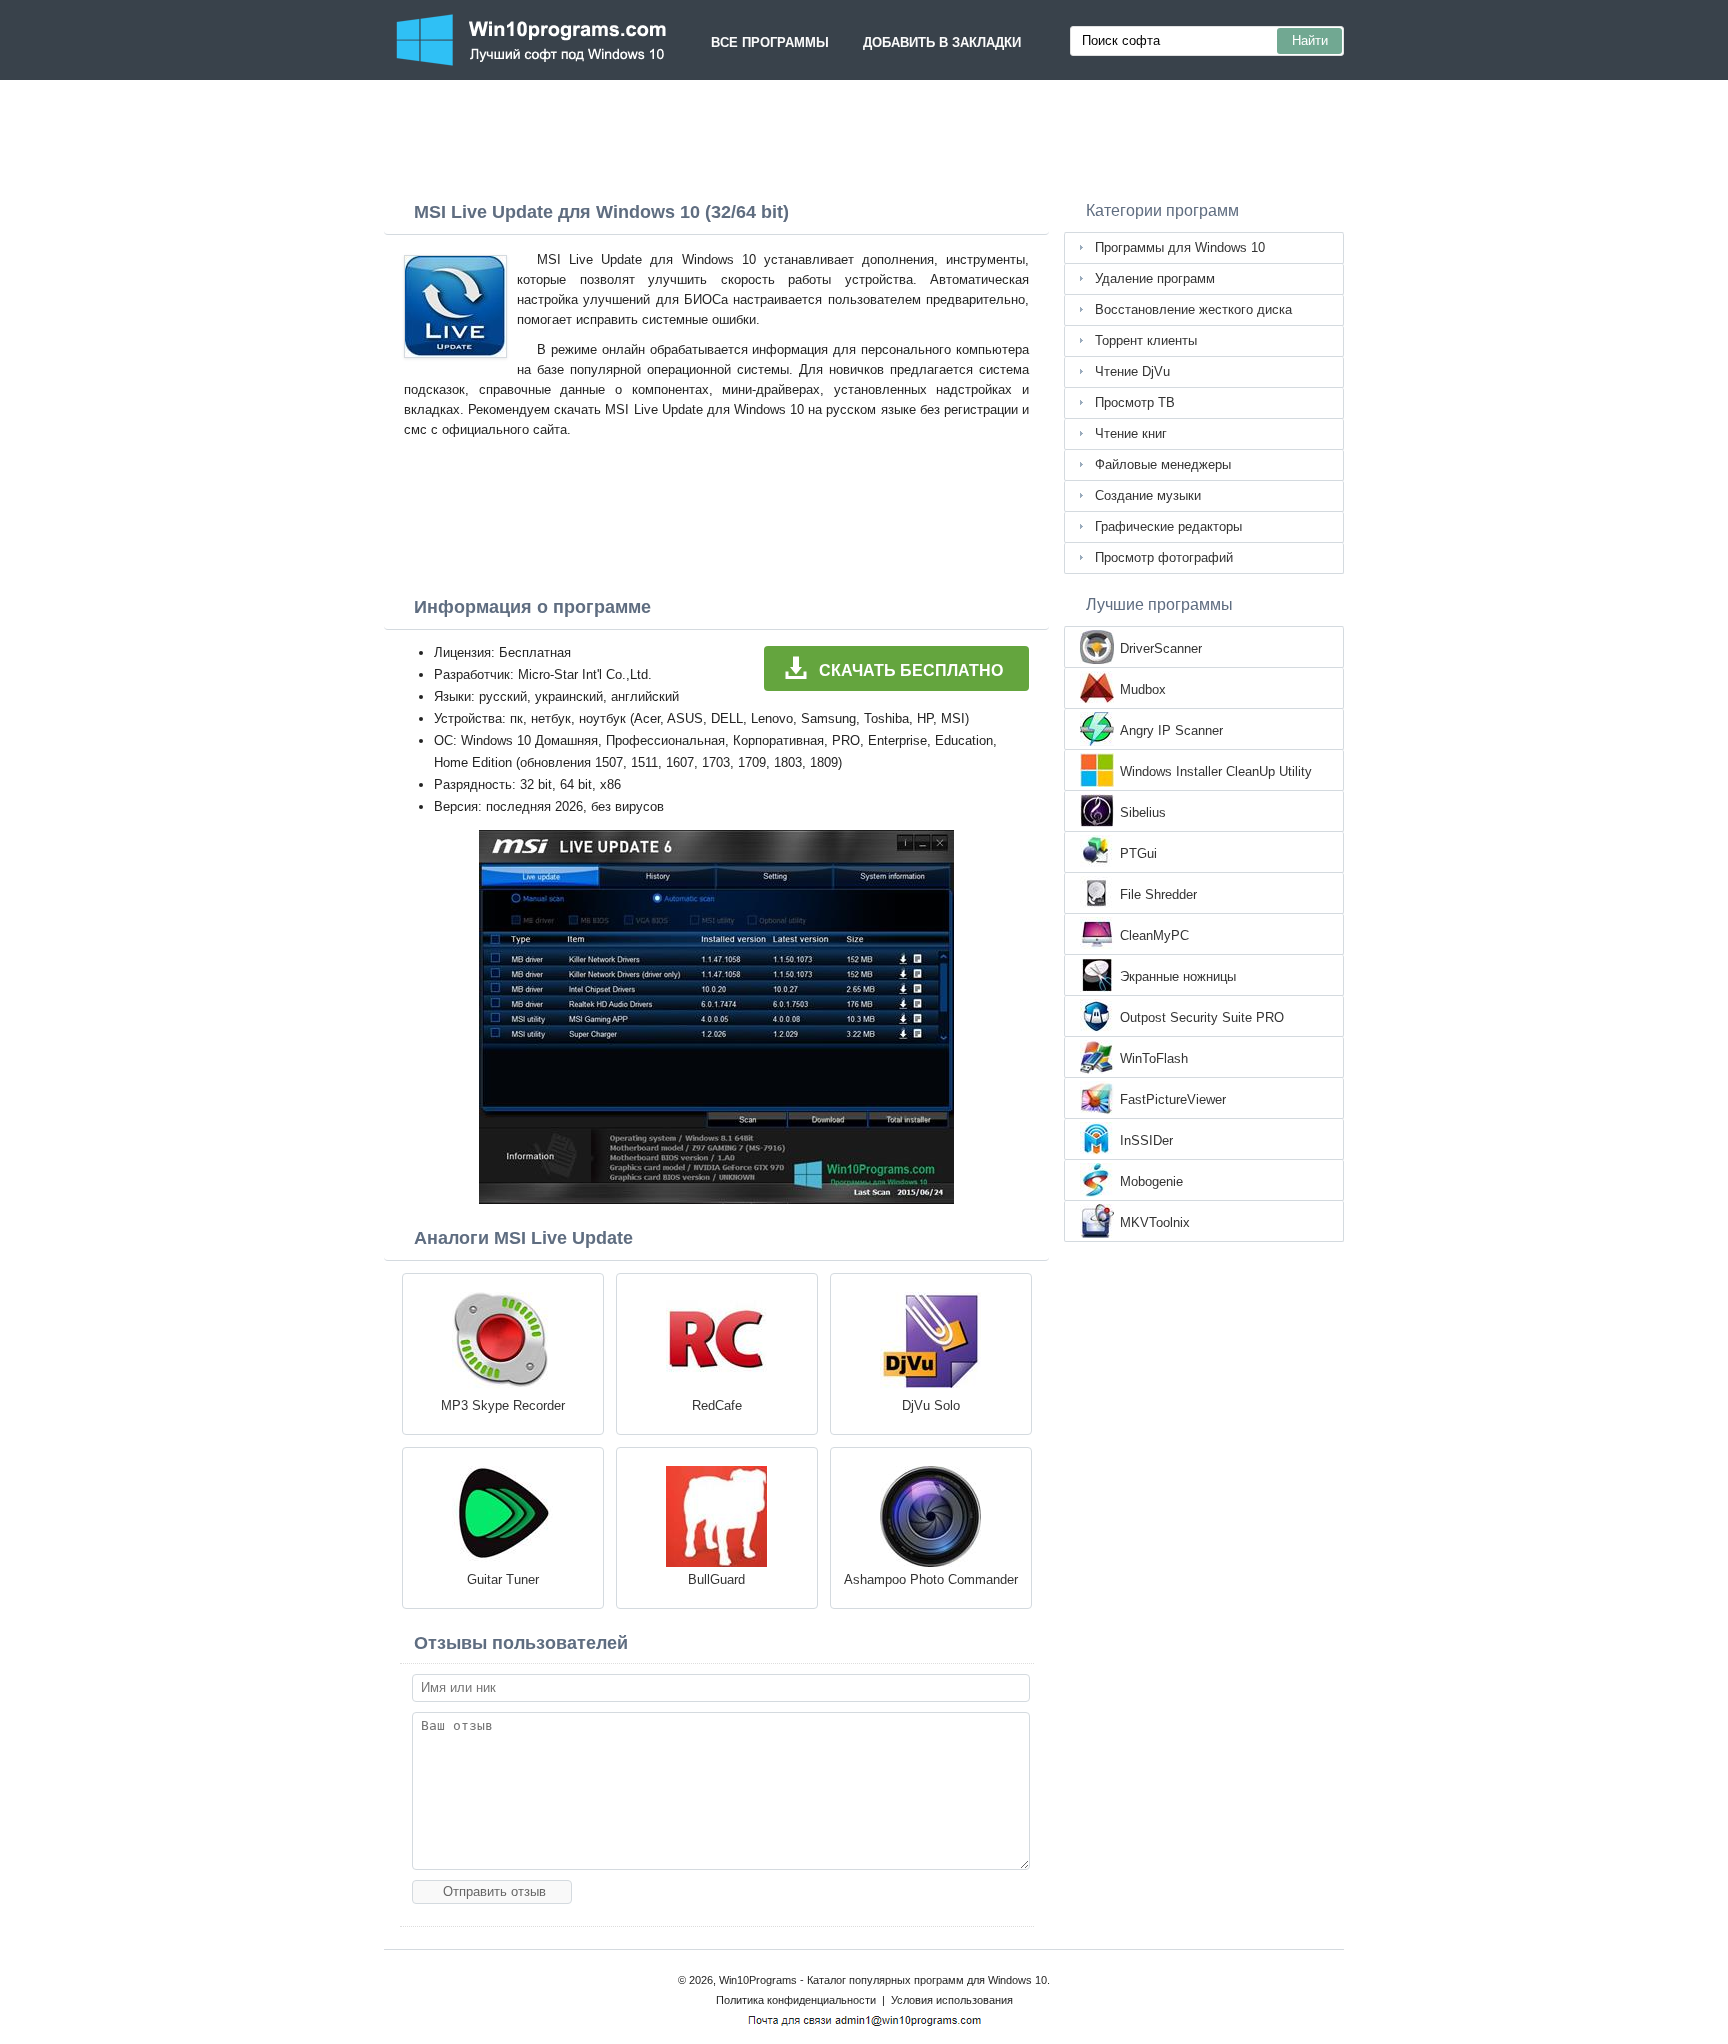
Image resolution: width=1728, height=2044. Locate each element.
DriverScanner (1161, 648)
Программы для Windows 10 (1180, 247)
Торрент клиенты (1146, 340)
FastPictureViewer (1173, 1099)
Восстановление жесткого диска (1193, 309)
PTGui (1138, 853)
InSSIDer (1146, 1140)
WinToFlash (1154, 1058)
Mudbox (1143, 689)
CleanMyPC (1154, 935)
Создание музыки (1148, 495)
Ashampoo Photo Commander (931, 1579)
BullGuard (716, 1579)
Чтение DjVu (1132, 371)
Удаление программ (1155, 278)
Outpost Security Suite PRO (1202, 1017)
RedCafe (717, 1405)
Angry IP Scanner (1171, 730)
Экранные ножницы (1178, 976)
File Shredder (1158, 894)
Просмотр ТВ (1135, 402)
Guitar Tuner (503, 1579)
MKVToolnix (1155, 1222)
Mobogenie (1151, 1181)
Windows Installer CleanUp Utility (1216, 771)
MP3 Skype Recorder (503, 1405)
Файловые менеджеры (1163, 464)
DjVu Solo (931, 1405)
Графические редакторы (1168, 526)
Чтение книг (1131, 433)
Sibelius (1143, 812)
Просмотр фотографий (1164, 557)
